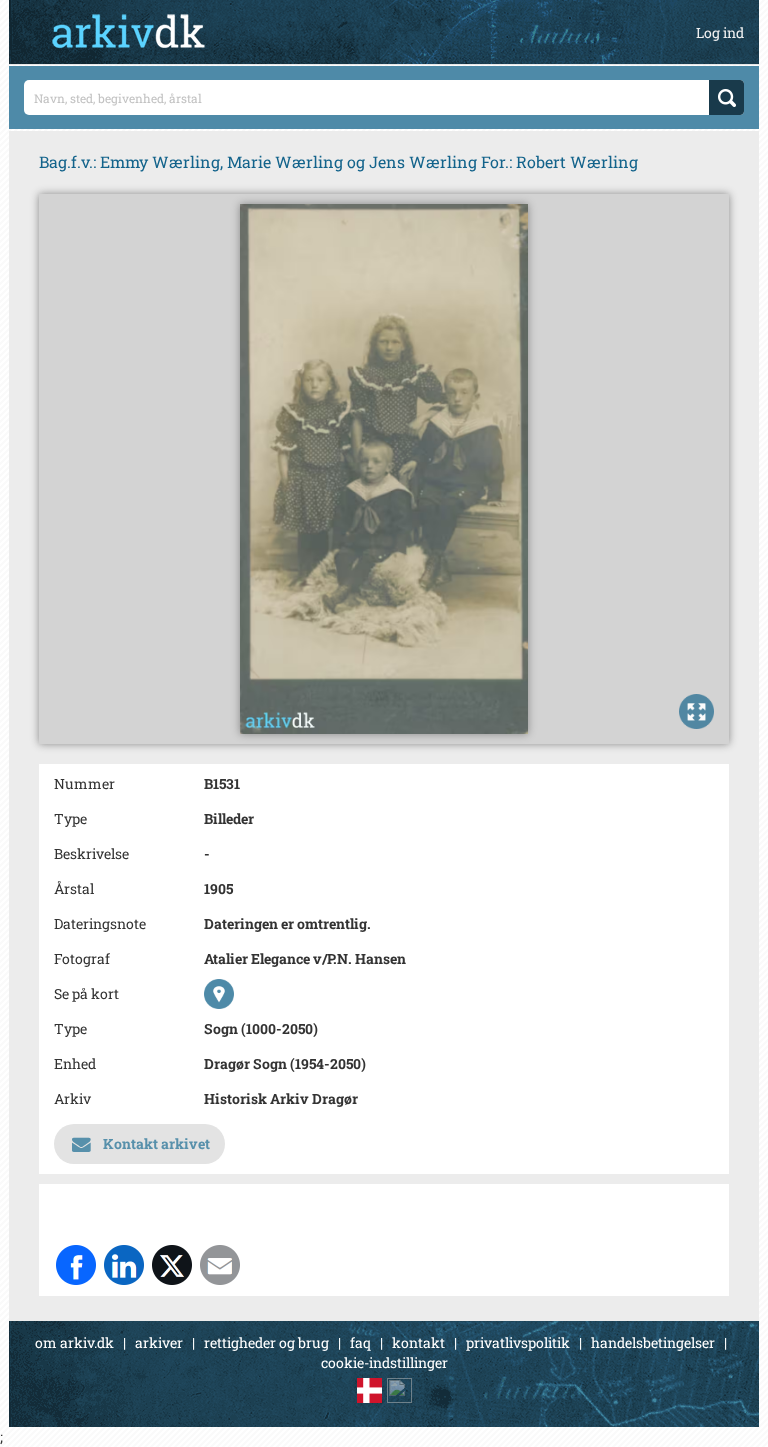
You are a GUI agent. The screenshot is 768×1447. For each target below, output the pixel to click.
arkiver (159, 1342)
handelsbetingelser (653, 1342)
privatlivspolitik (518, 1342)
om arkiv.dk (74, 1342)
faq (360, 1342)
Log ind (720, 32)
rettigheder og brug (266, 1342)
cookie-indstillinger (384, 1362)
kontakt (418, 1342)
